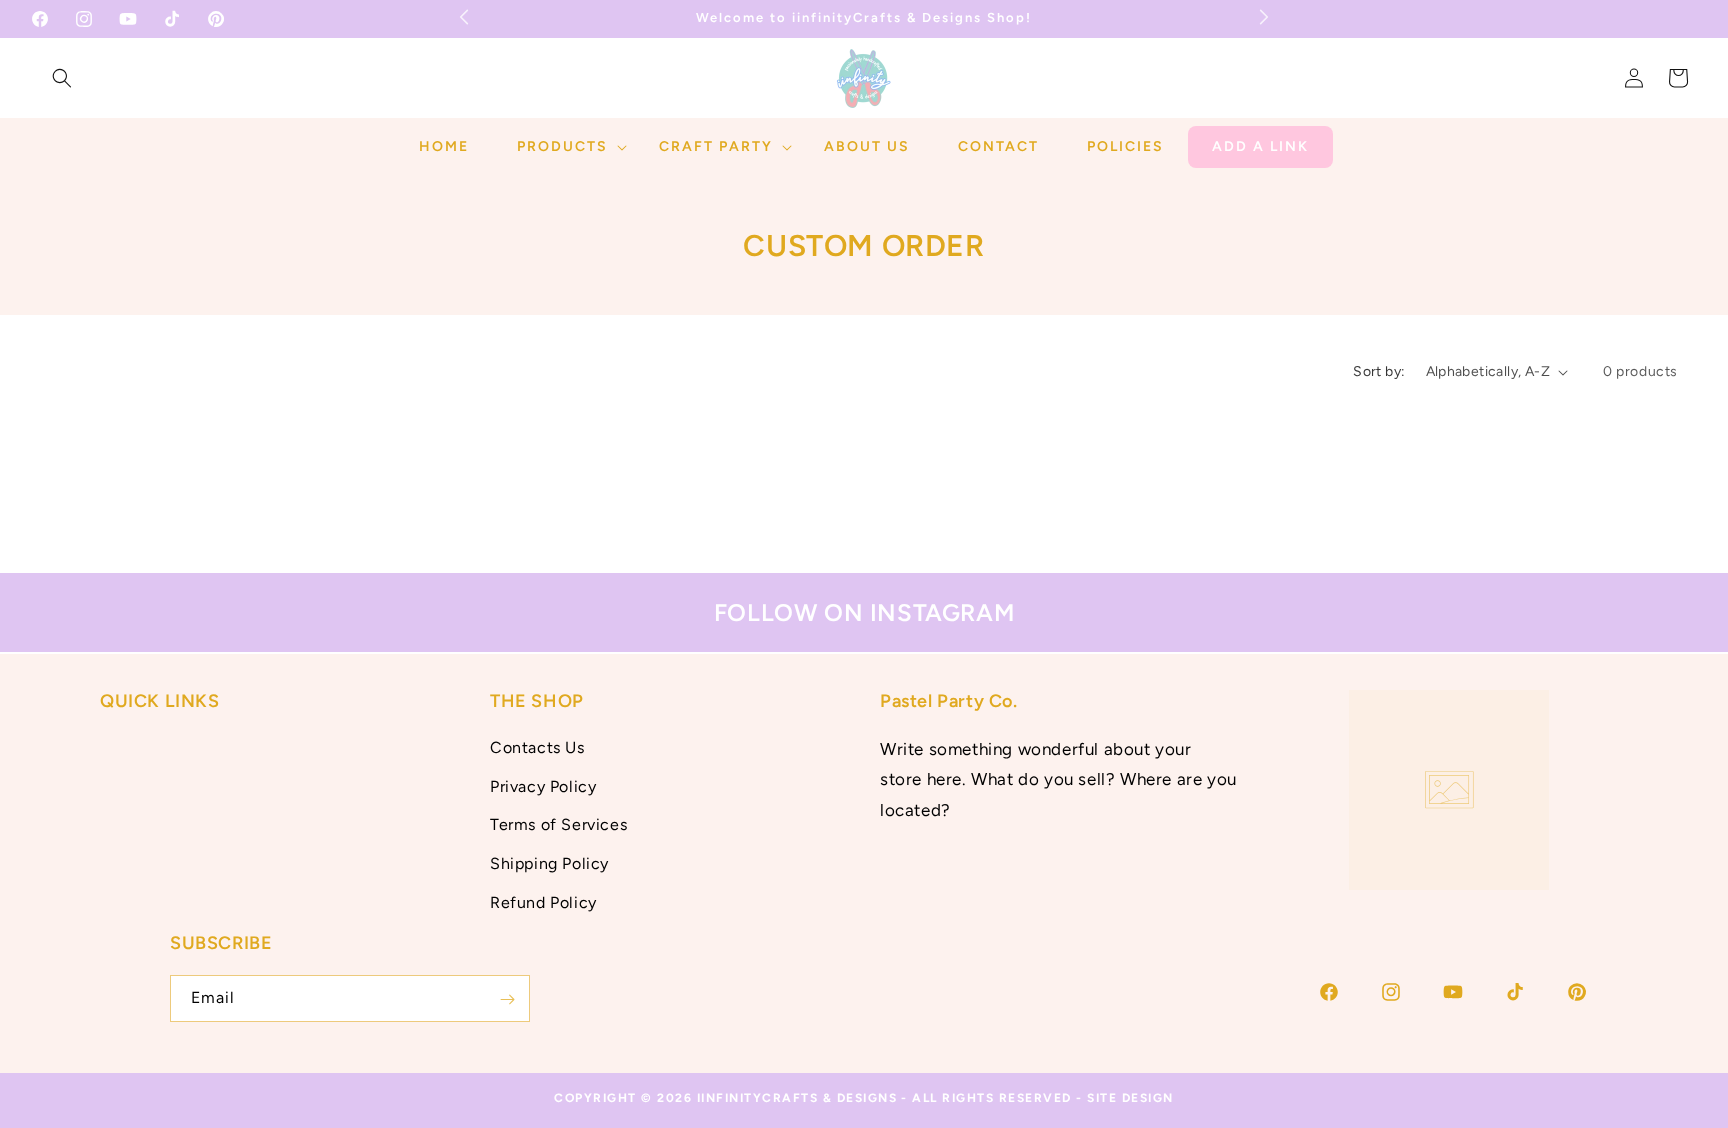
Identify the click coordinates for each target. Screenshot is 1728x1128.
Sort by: (1379, 371)
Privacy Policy (543, 785)
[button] (62, 78)
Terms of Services (558, 824)
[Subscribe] (507, 999)
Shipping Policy (549, 863)
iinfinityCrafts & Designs (797, 1098)
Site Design (1130, 1098)
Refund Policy (543, 901)
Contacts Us (537, 746)
